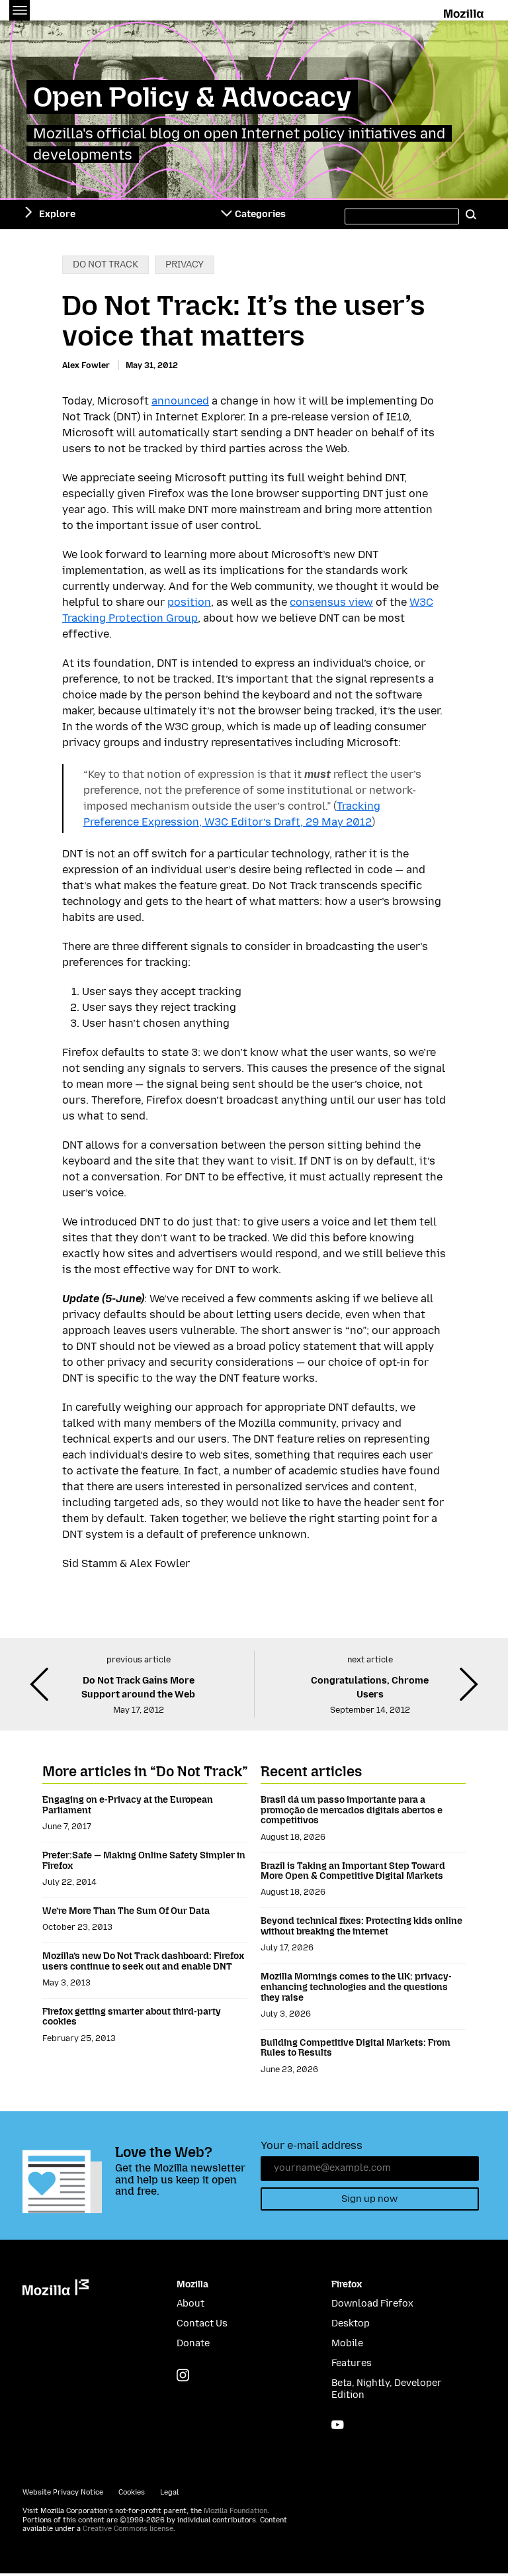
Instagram (183, 2375)
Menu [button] (20, 10)
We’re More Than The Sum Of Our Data (126, 1911)
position (189, 602)
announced (180, 401)
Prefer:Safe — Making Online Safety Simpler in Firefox (144, 1861)
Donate (193, 2343)
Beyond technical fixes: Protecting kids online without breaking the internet (361, 1926)
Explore (57, 214)
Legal (169, 2492)
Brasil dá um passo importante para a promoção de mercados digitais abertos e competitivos (352, 1810)
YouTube (338, 2425)
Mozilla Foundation (235, 2511)
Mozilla (465, 11)
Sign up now (369, 2199)
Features (352, 2363)
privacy (185, 264)
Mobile (347, 2343)
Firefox (347, 2284)
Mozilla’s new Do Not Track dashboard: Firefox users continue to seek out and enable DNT (143, 1961)
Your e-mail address (312, 2145)
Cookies (132, 2492)
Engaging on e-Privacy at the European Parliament (128, 1805)
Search (471, 215)
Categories (260, 214)
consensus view (331, 602)
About (190, 2304)
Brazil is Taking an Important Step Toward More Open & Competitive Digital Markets (353, 1871)
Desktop (351, 2323)
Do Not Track (106, 264)
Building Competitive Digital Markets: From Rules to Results (356, 2048)
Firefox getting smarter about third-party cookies (132, 2017)
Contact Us (202, 2323)
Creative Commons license (128, 2529)
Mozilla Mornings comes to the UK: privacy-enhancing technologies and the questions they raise (356, 1987)
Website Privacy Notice (63, 2492)
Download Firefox (372, 2304)
